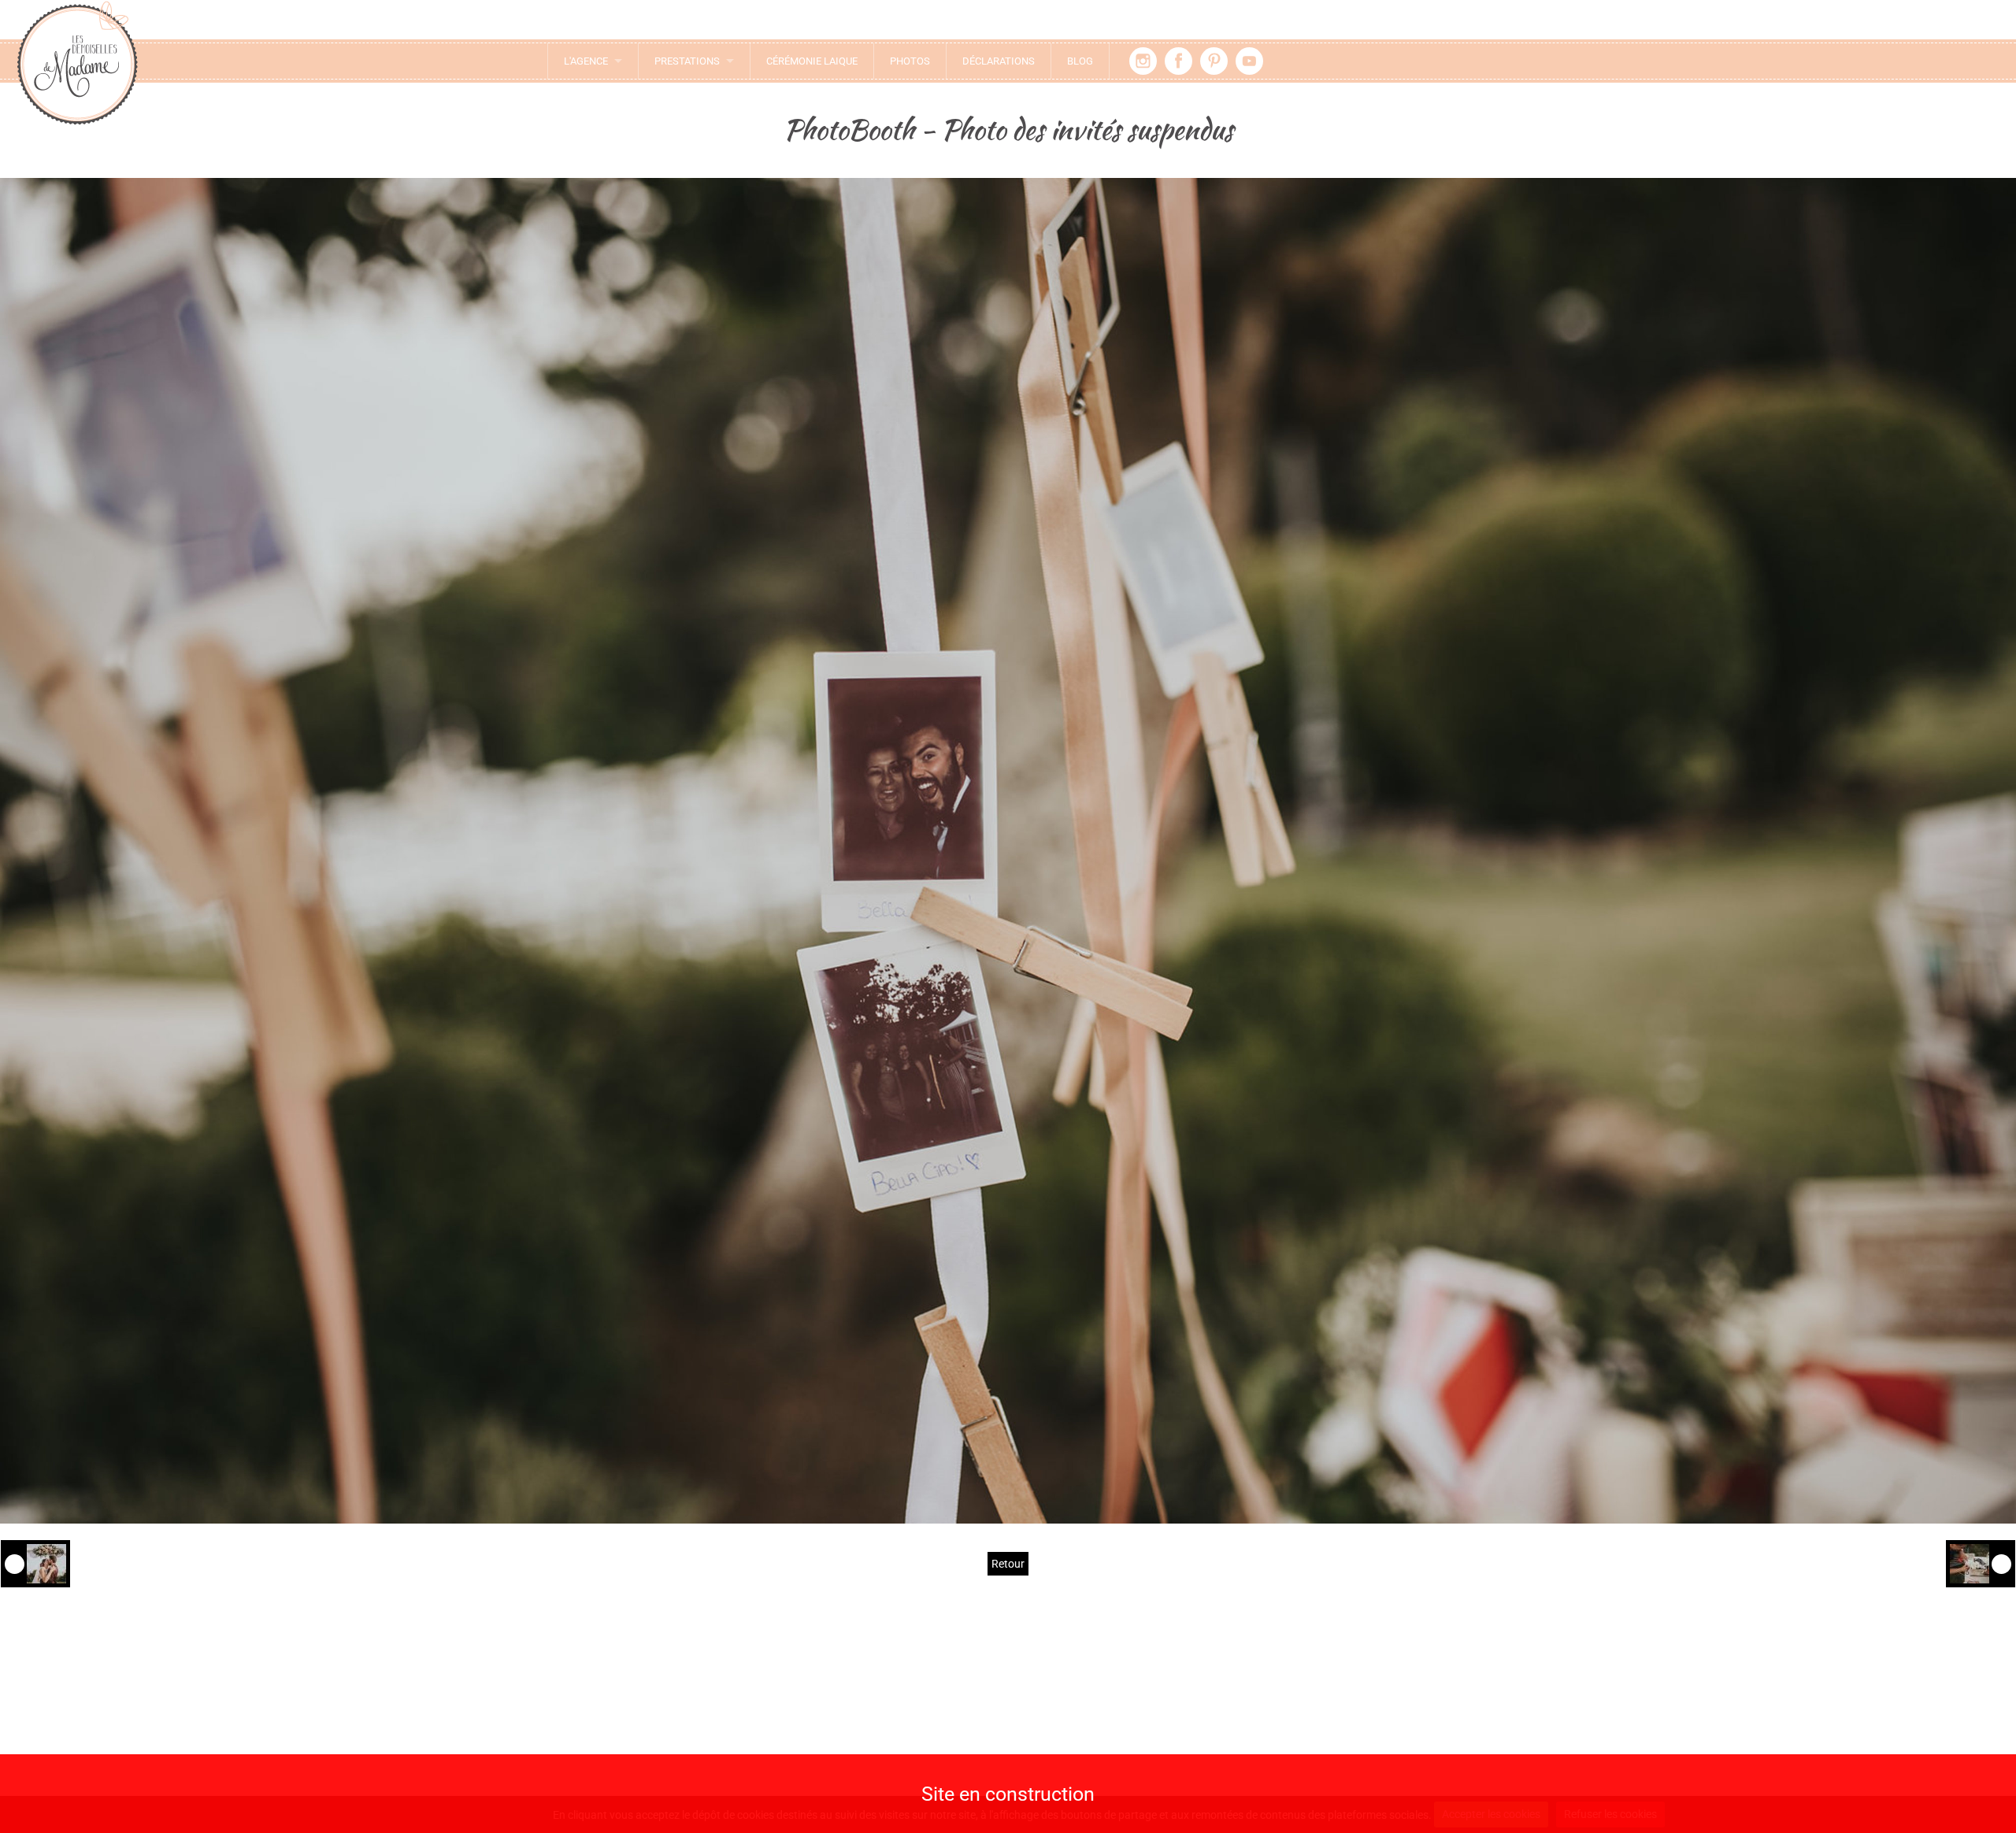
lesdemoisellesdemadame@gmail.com (701, 1729)
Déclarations (999, 61)
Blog (1080, 61)
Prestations (687, 61)
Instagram (1143, 61)
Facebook (1178, 61)
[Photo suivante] (1981, 1564)
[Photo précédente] (35, 1564)
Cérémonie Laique (812, 61)
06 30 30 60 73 (709, 1750)
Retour (1008, 1564)
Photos (910, 61)
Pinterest (1214, 61)
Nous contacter (700, 1703)
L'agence (586, 61)
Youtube (1249, 61)
